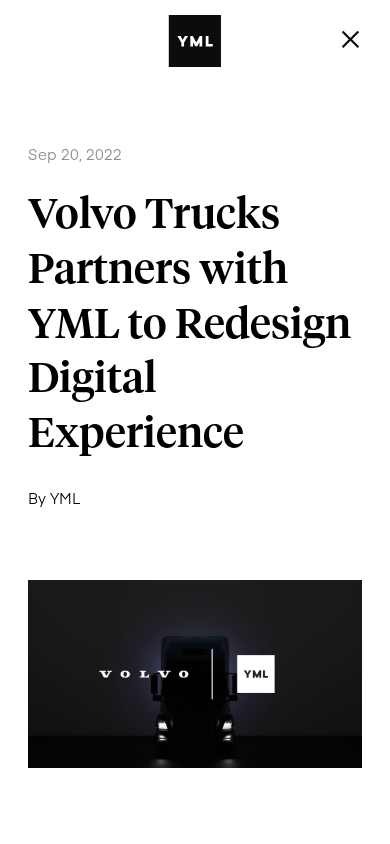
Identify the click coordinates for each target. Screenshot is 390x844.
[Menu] (351, 40)
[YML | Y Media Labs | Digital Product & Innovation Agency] (221, 41)
